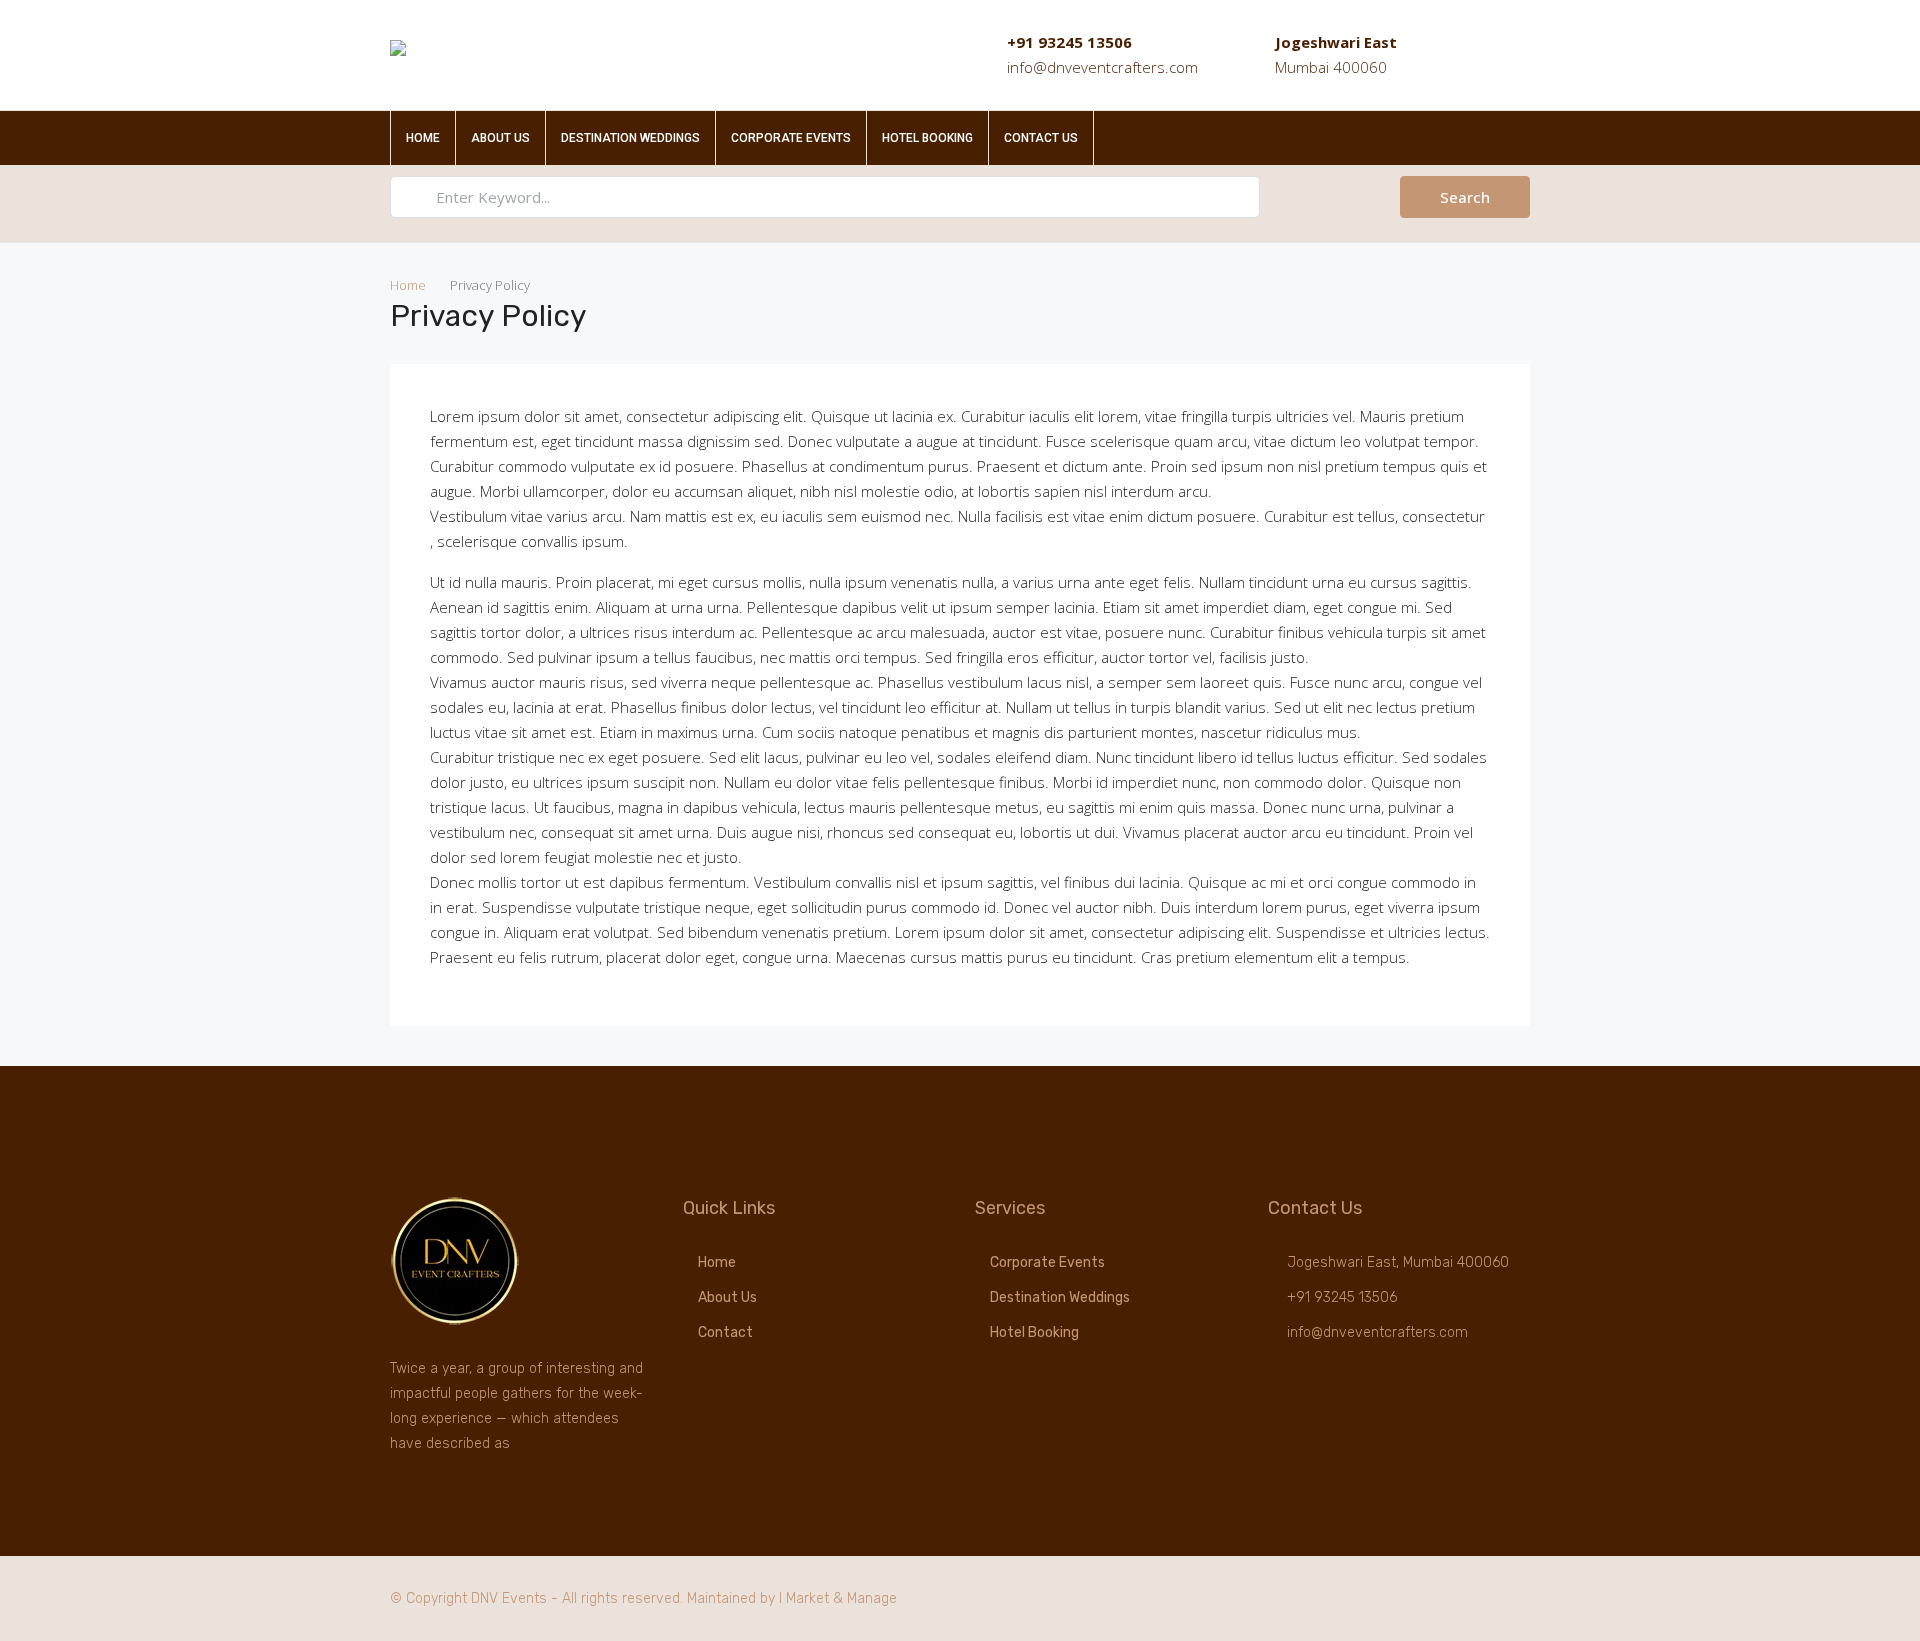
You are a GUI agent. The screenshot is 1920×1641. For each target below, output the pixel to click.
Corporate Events (791, 138)
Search (1465, 197)
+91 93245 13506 (1069, 42)
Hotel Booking (927, 138)
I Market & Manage (838, 1598)
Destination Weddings (630, 138)
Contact (725, 1332)
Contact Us (1041, 138)
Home (423, 138)
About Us (500, 138)
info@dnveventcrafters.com (1102, 67)
